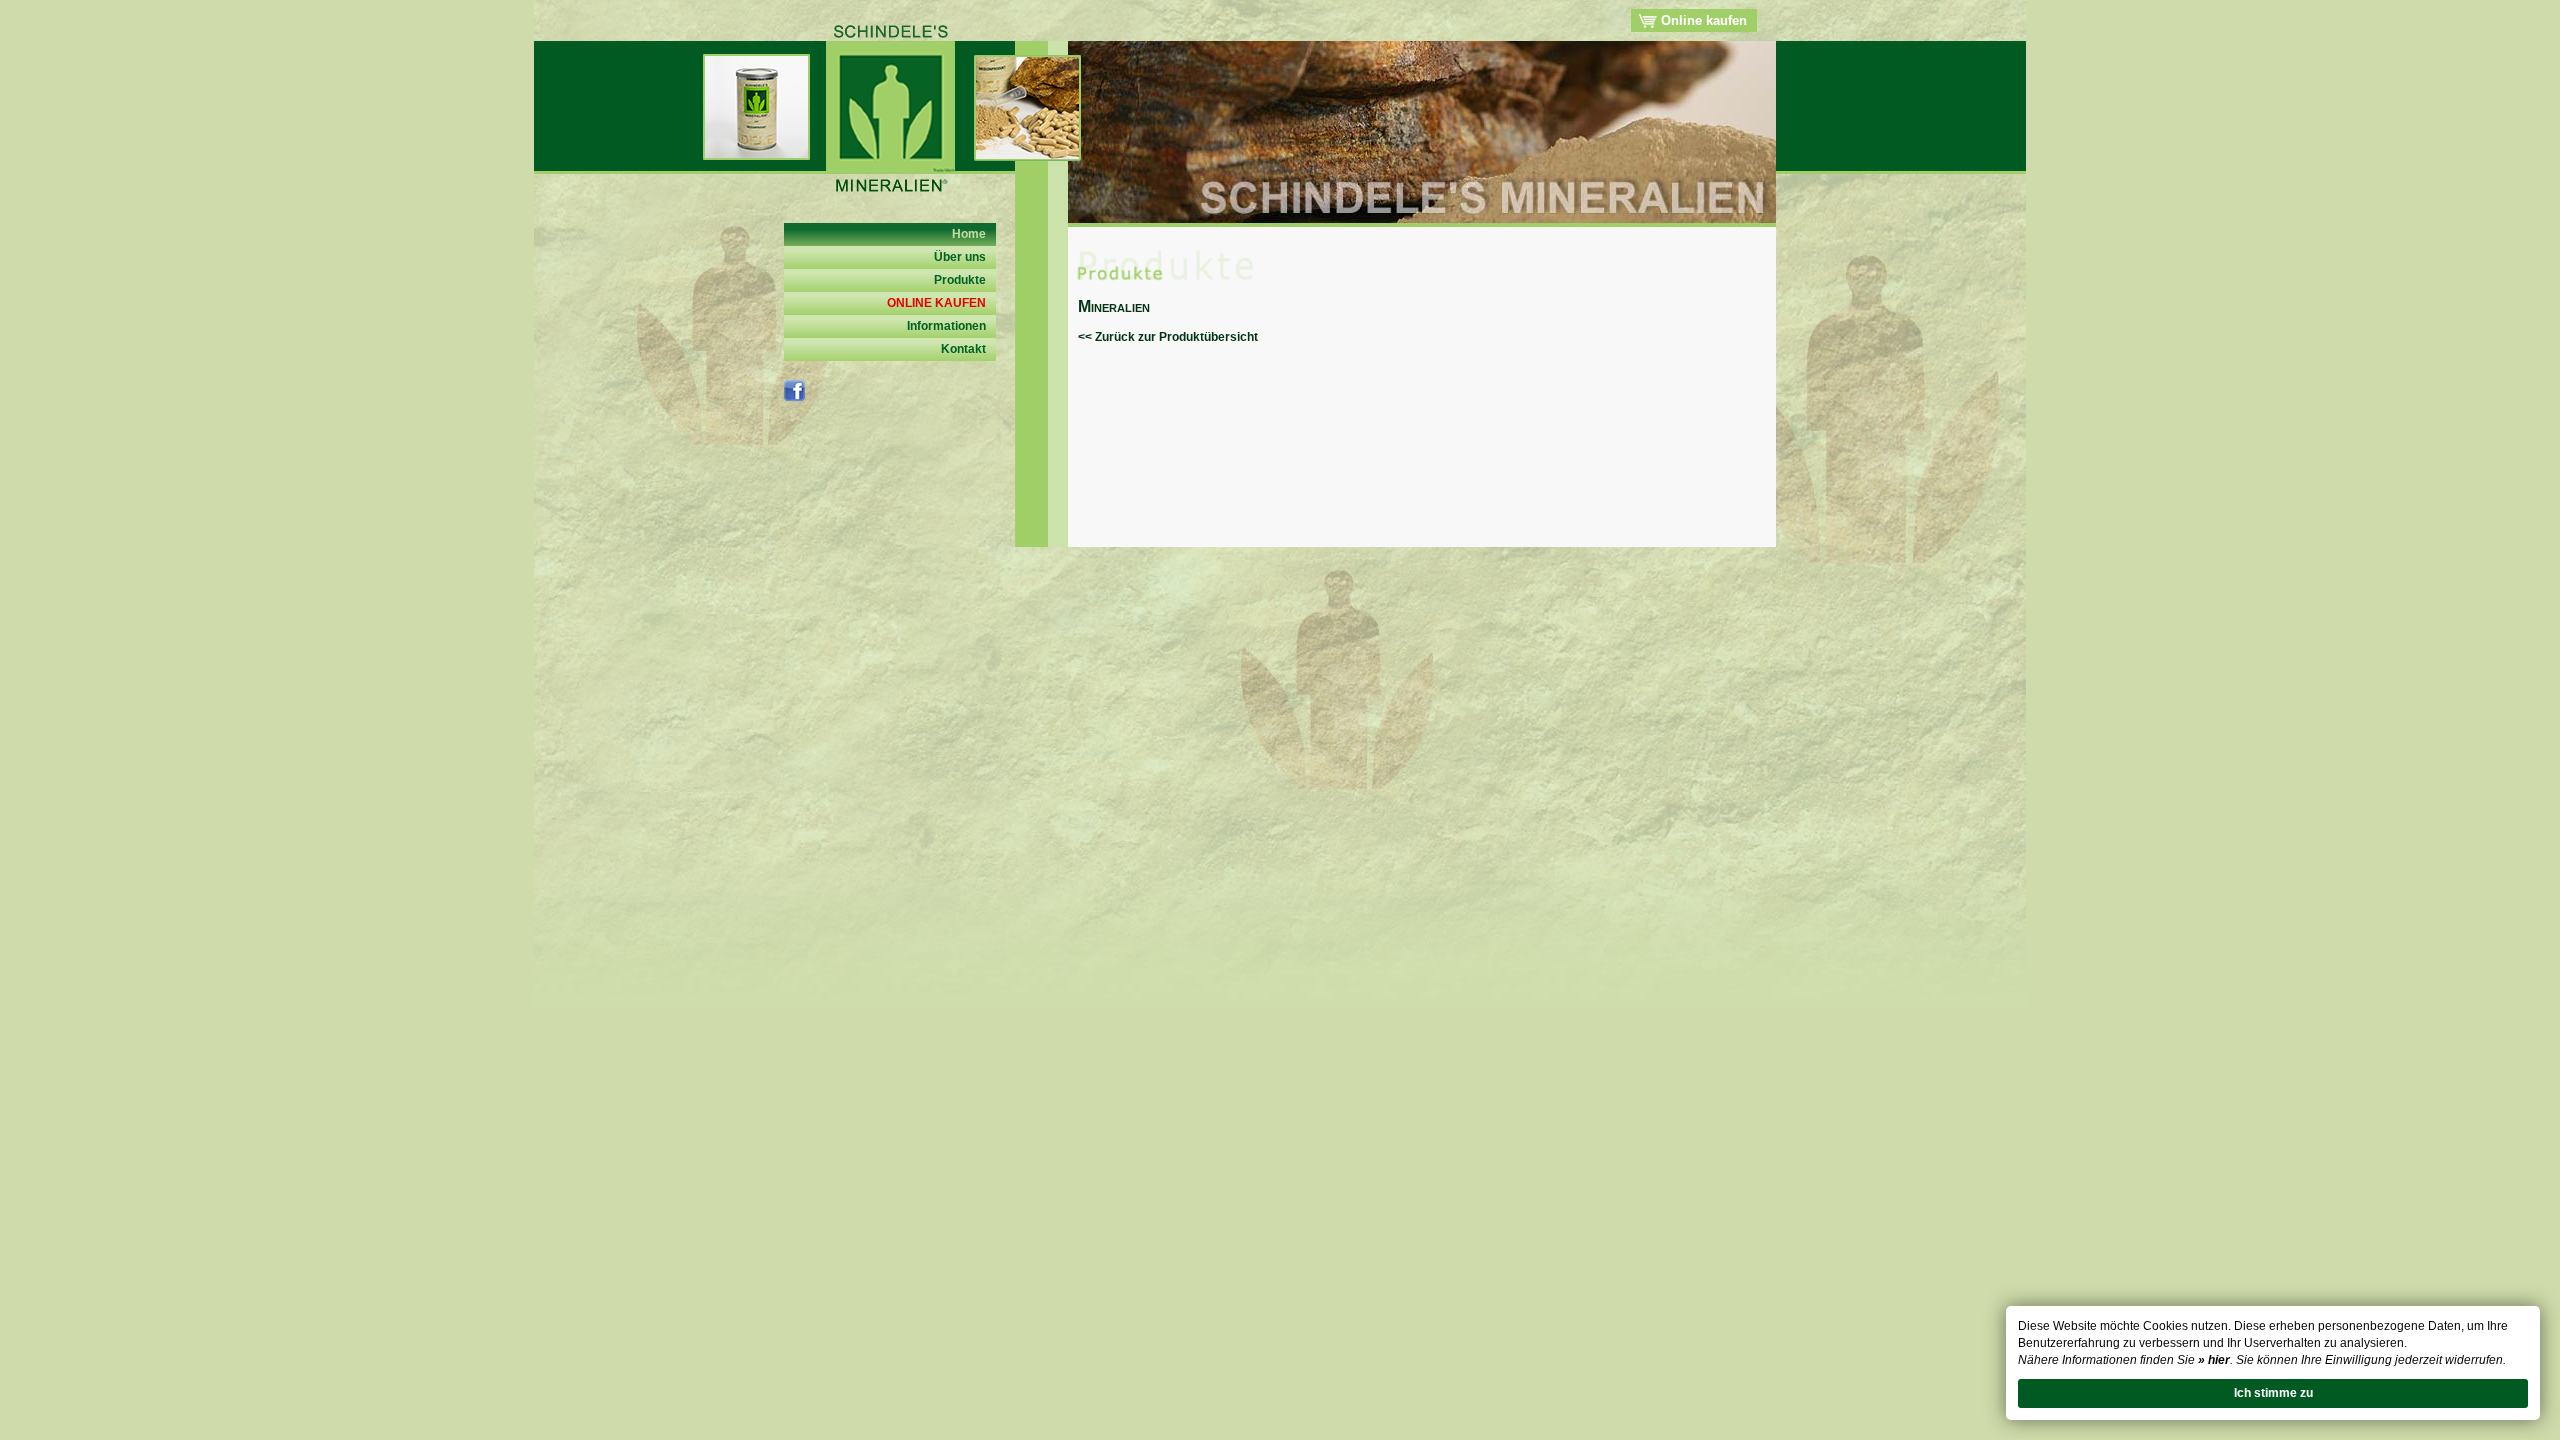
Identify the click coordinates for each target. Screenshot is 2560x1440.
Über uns (960, 257)
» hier (2214, 1360)
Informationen (946, 326)
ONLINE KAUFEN (936, 303)
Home (969, 234)
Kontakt (963, 349)
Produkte (960, 280)
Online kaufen (1702, 20)
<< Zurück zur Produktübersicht (1168, 337)
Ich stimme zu (2273, 1393)
